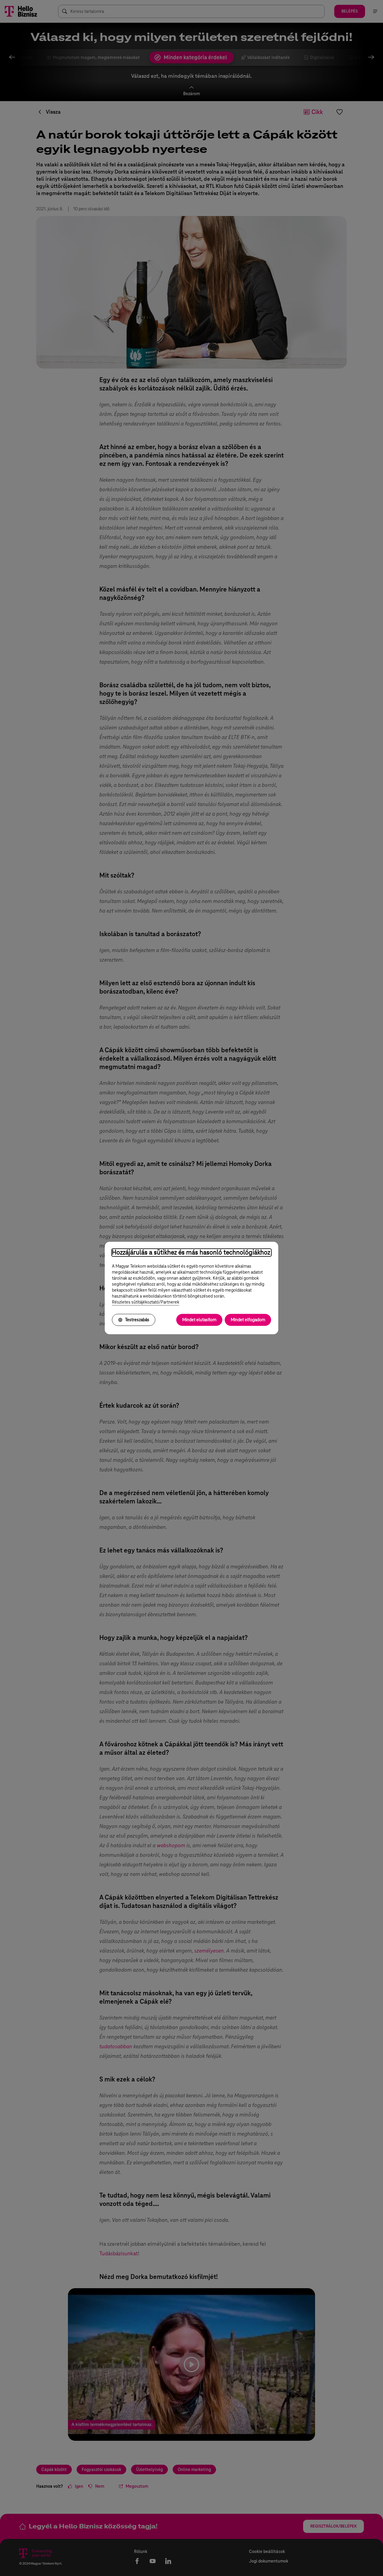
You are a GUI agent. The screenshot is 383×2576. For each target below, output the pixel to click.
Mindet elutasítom (199, 1320)
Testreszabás (137, 1320)
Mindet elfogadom (248, 1320)
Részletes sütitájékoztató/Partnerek (146, 1302)
